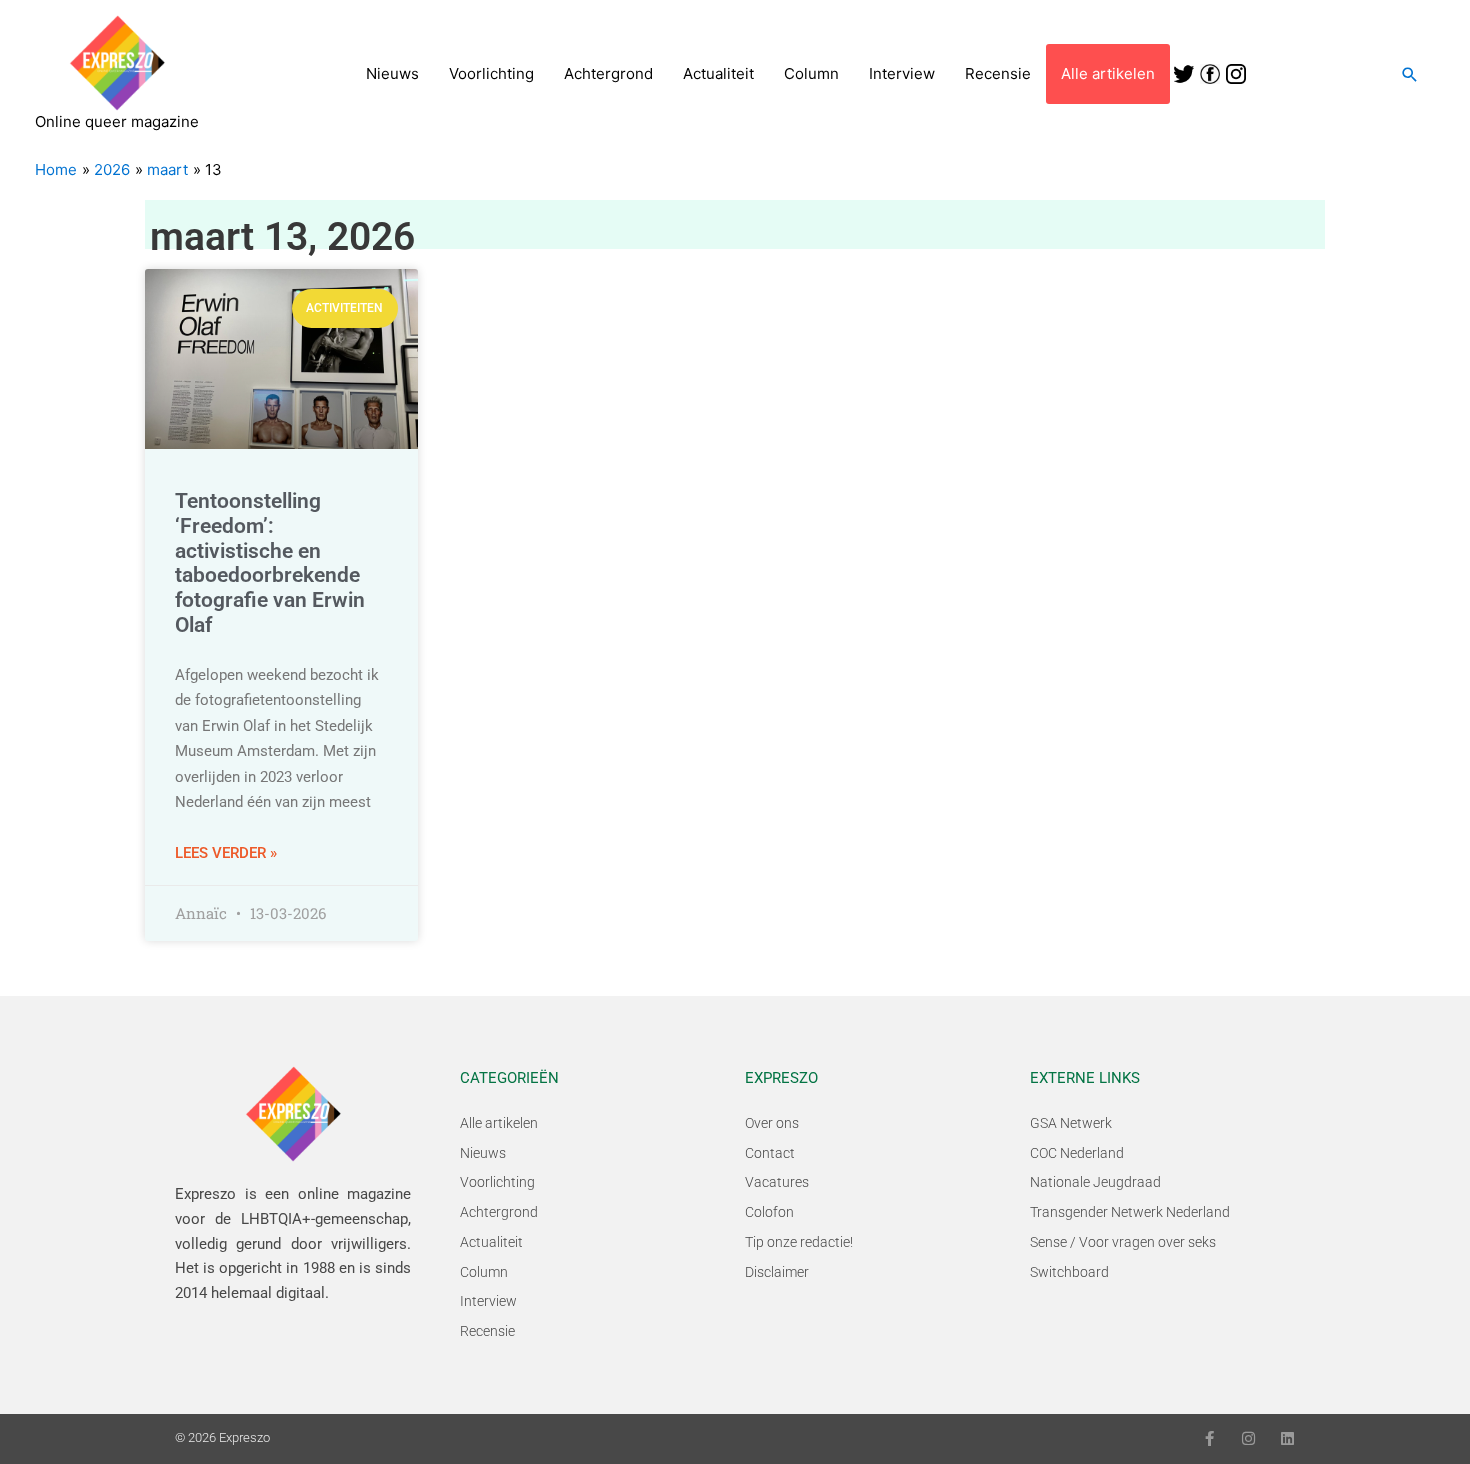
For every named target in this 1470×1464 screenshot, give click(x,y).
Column (811, 73)
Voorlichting (491, 73)
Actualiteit (718, 73)
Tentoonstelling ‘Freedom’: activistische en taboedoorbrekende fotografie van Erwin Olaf (270, 563)
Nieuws (392, 73)
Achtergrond (608, 73)
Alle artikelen (1108, 73)
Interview (902, 73)
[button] (1410, 74)
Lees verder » (226, 853)
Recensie (998, 73)
